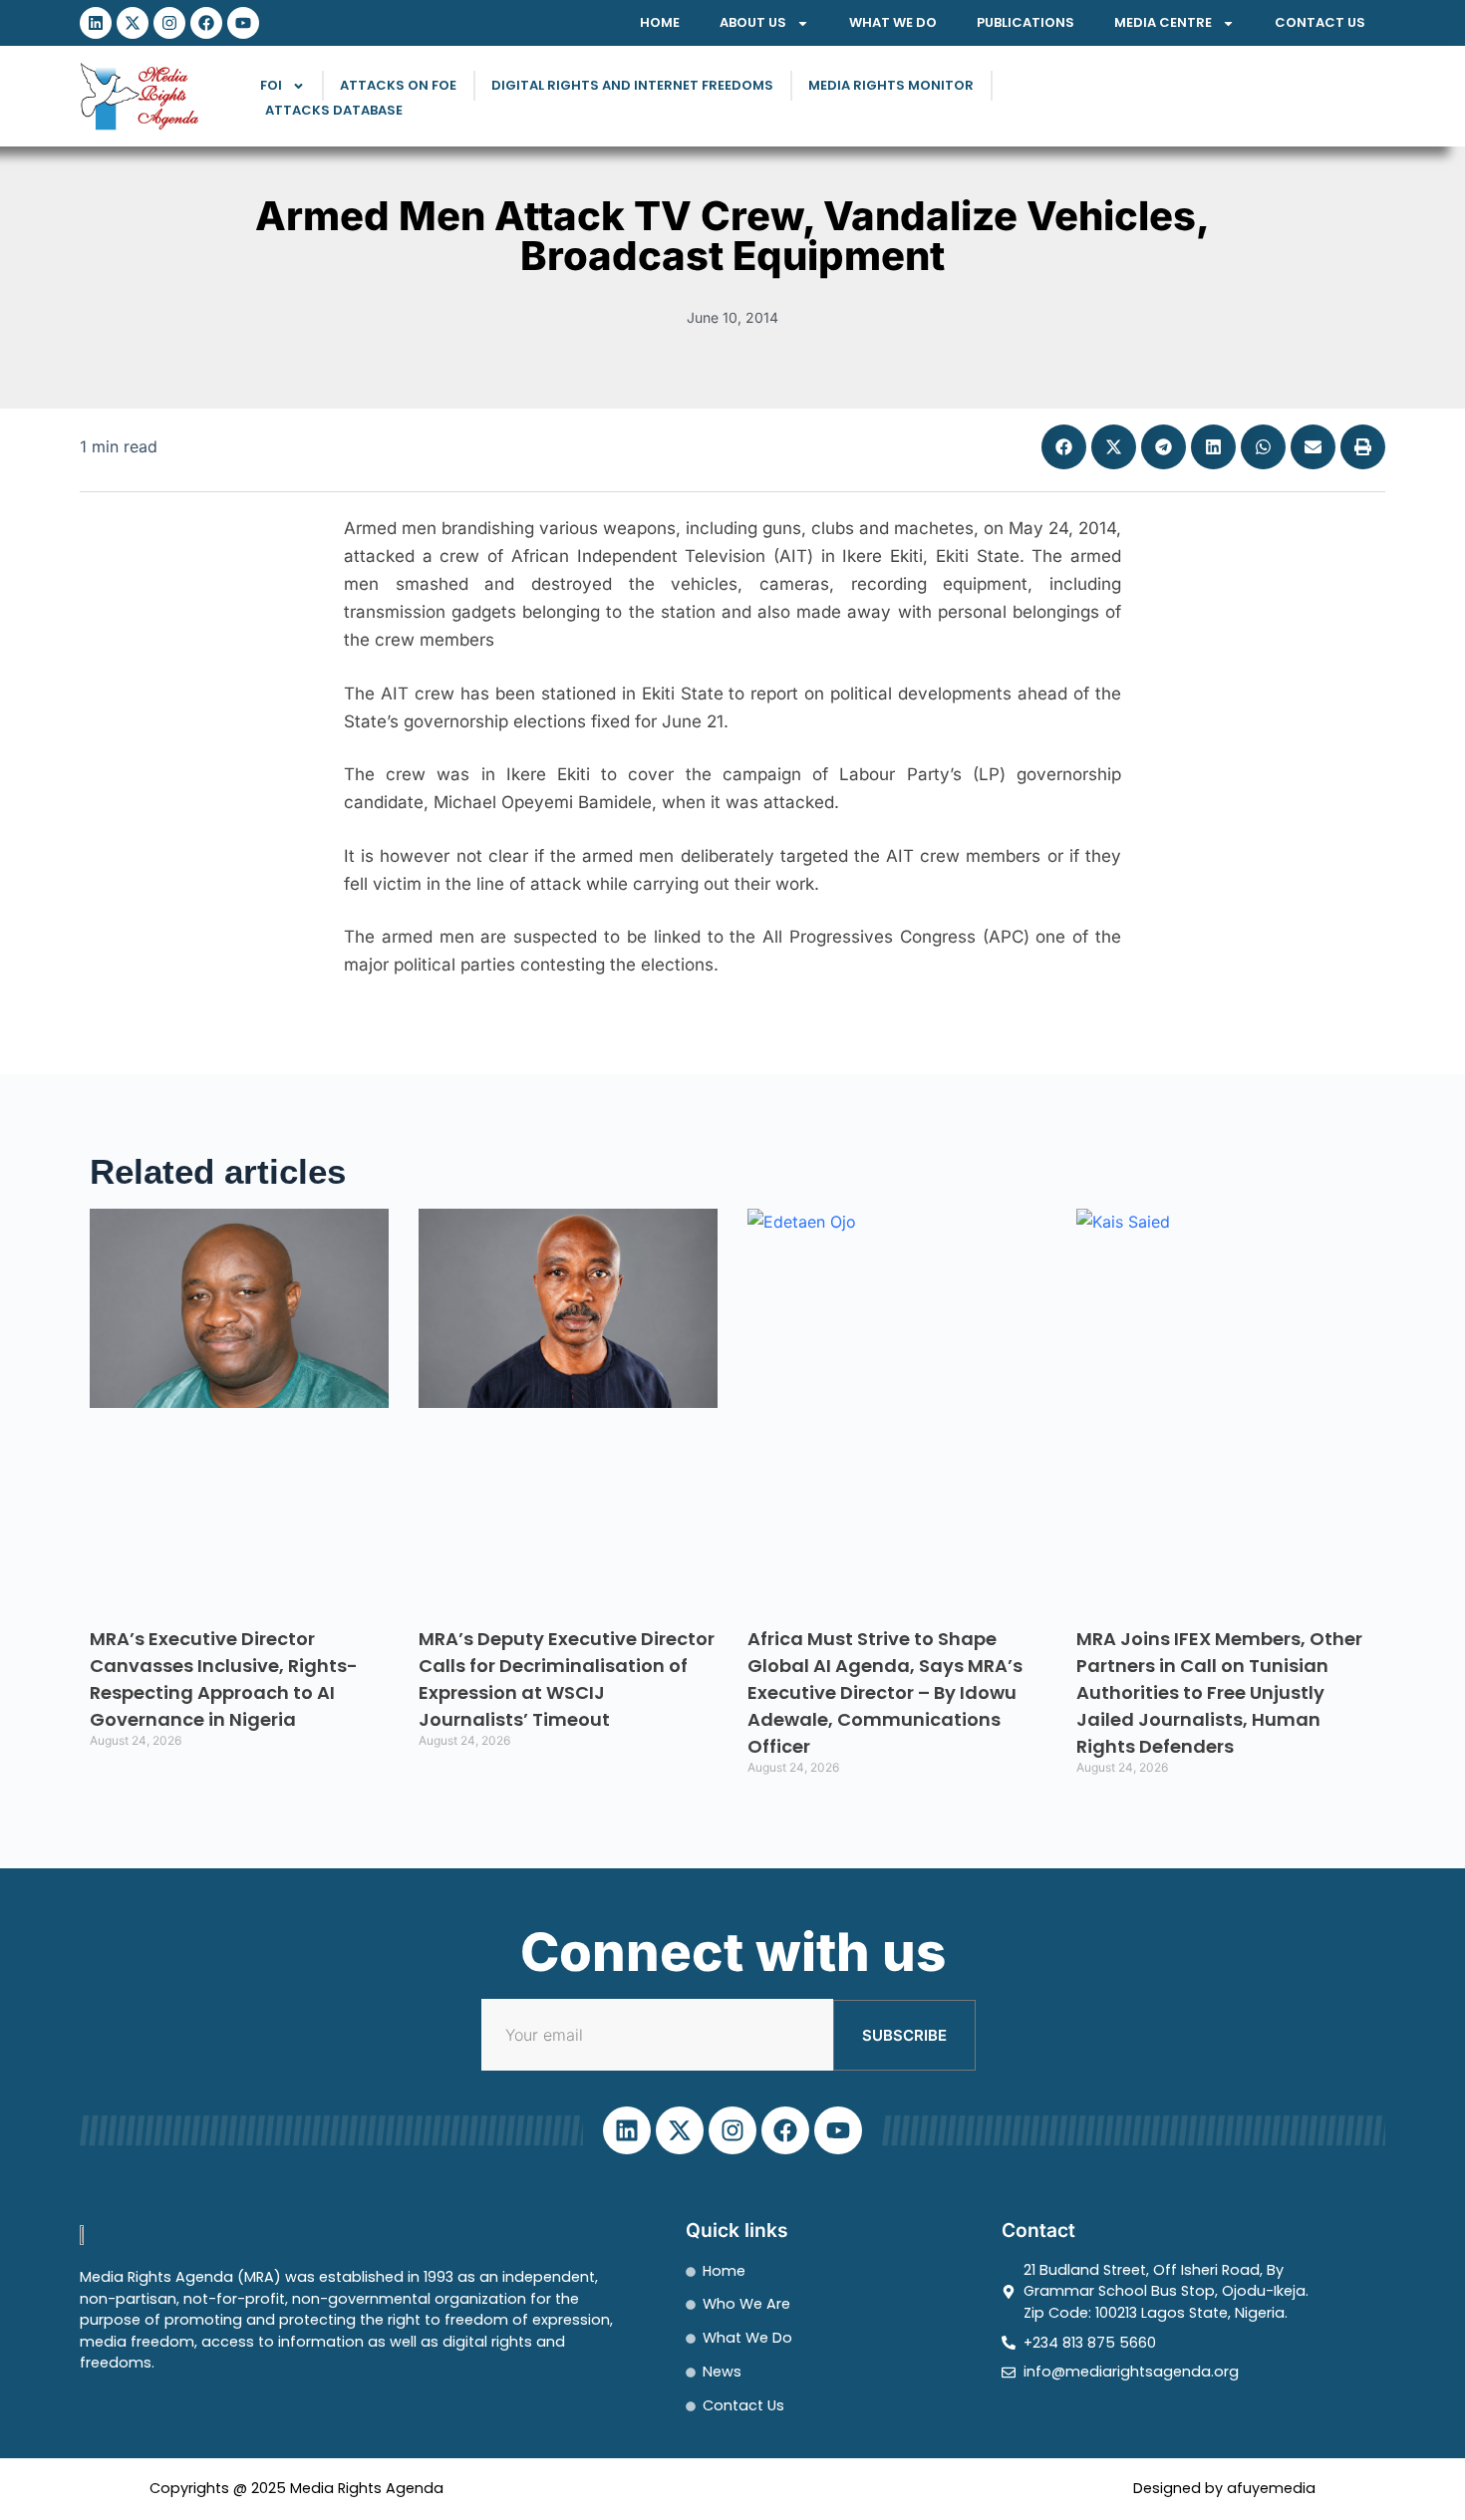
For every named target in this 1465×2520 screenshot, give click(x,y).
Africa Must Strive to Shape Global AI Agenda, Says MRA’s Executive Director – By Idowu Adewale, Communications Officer (885, 1692)
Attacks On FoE (398, 85)
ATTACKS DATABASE (334, 110)
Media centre (1163, 22)
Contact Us (1320, 22)
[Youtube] (243, 23)
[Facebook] (206, 23)
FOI (271, 85)
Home (660, 22)
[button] (1064, 447)
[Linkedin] (96, 23)
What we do (893, 22)
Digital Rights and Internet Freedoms (632, 85)
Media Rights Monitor (891, 85)
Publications (1025, 22)
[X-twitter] (133, 23)
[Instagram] (169, 23)
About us (753, 22)
